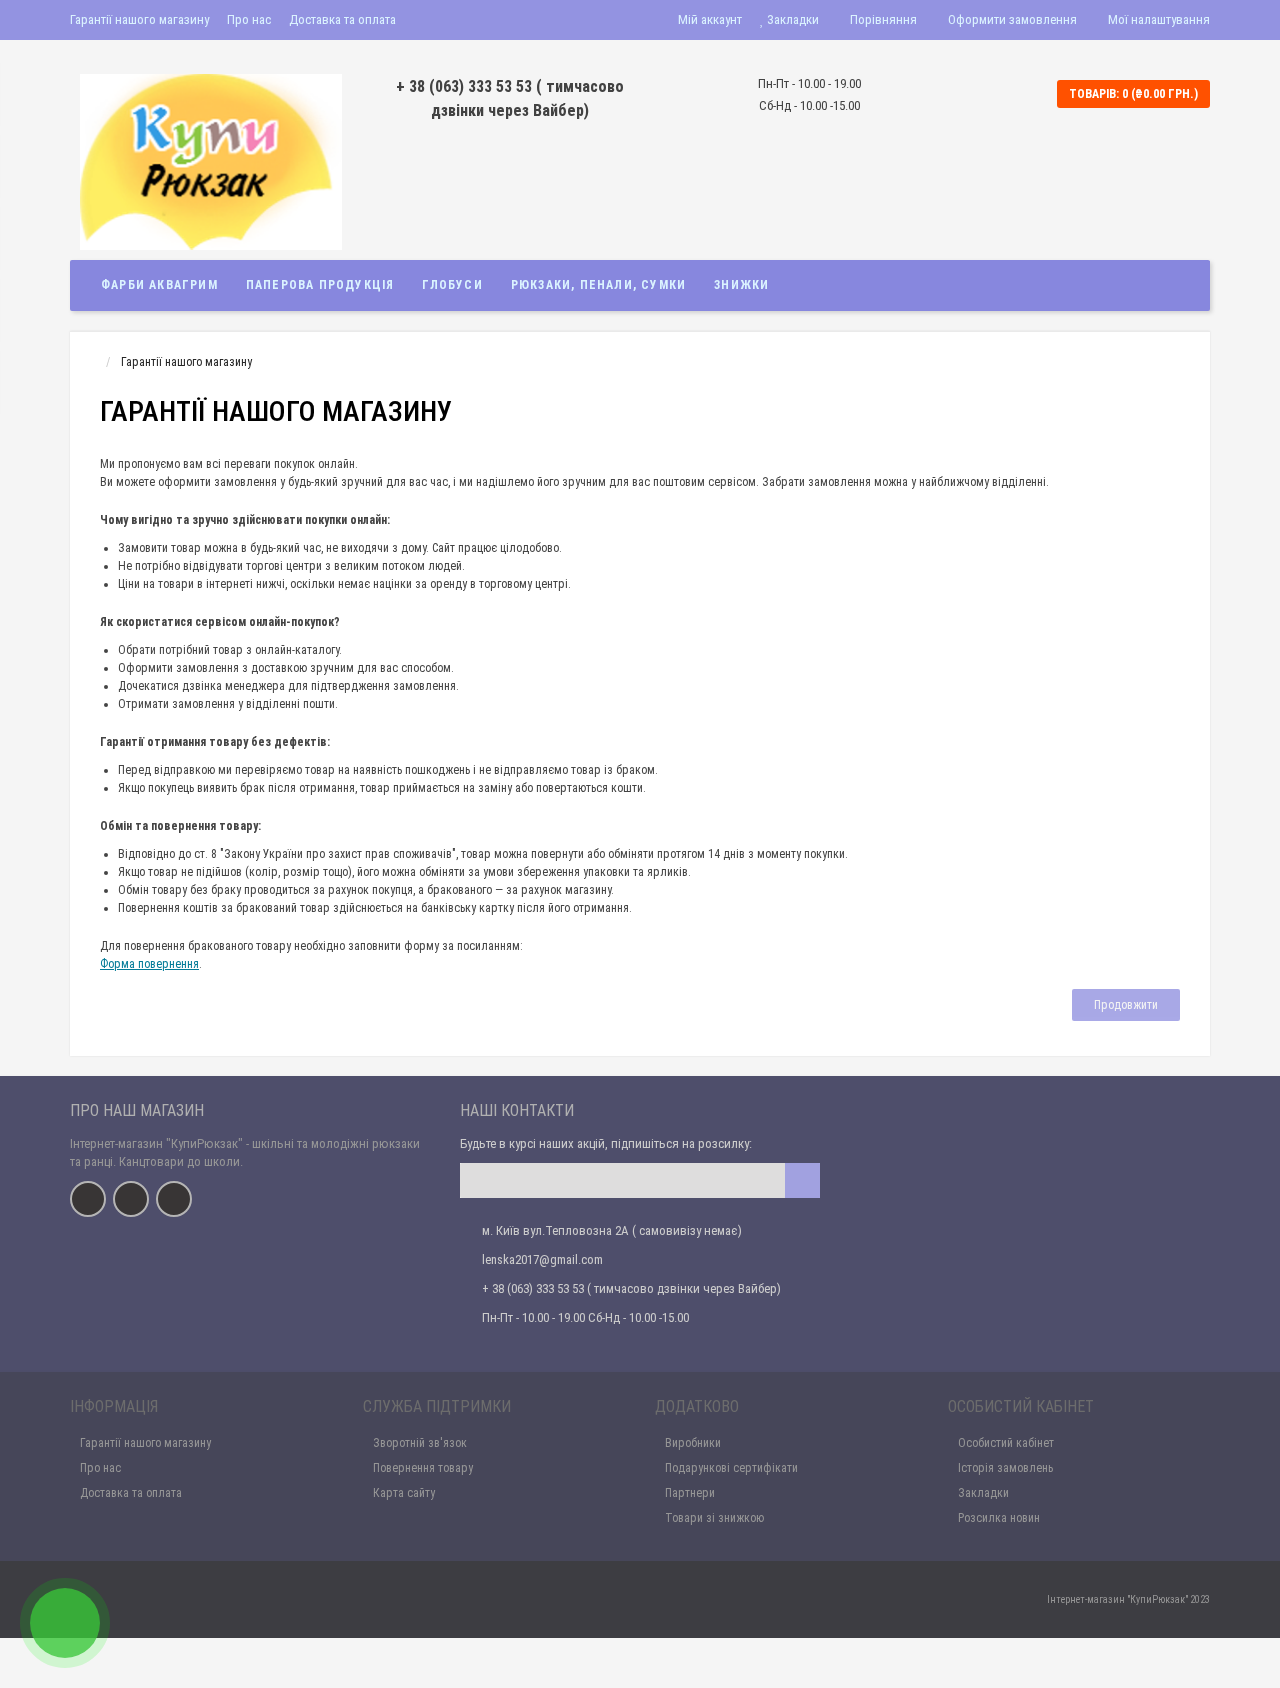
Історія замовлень (1005, 1468)
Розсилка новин (999, 1518)
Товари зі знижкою (714, 1518)
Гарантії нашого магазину (139, 19)
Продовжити (1126, 1005)
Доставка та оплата (342, 19)
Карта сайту (404, 1493)
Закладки (983, 1493)
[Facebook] (88, 1199)
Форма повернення (149, 964)
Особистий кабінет (1006, 1443)
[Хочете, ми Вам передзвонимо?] (65, 1623)
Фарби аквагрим (159, 285)
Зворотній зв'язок (420, 1443)
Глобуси (452, 285)
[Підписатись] (802, 1180)
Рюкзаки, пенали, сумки (598, 285)
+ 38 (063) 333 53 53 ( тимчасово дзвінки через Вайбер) (631, 1288)
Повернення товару (423, 1468)
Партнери (690, 1493)
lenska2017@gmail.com (542, 1259)
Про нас (249, 19)
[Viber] (174, 1199)
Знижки (741, 285)
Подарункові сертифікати (731, 1468)
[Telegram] (131, 1199)
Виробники (693, 1443)
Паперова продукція (320, 285)
